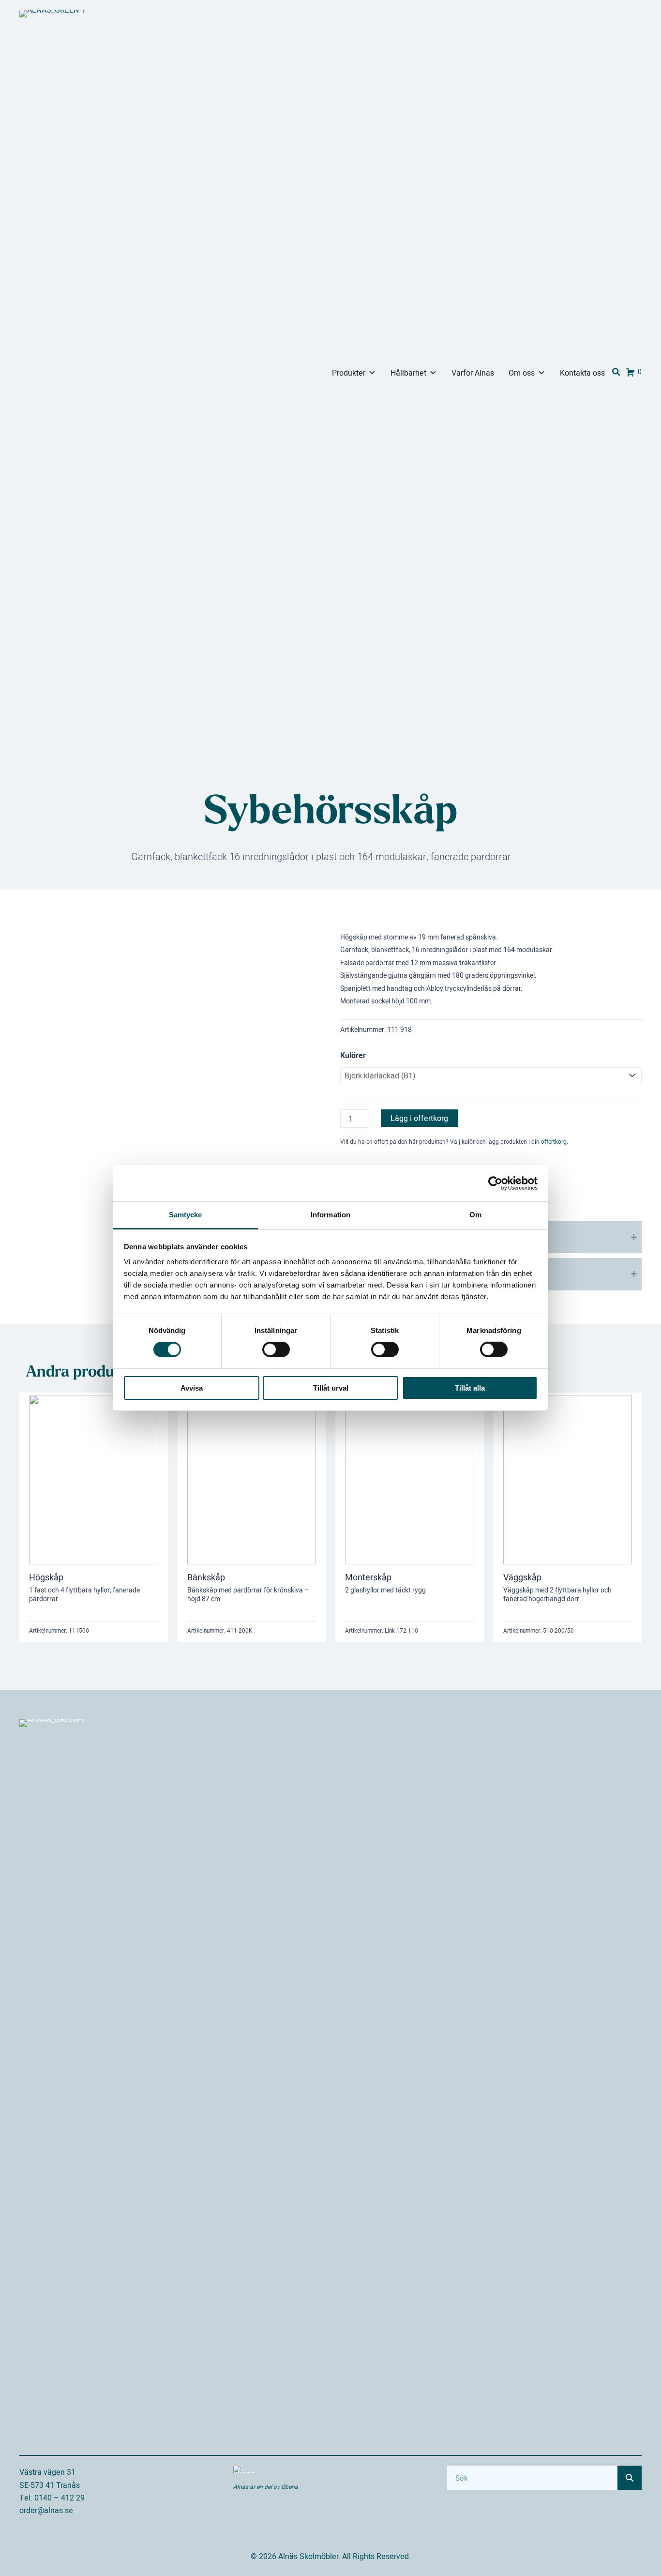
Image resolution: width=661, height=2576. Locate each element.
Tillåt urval (331, 1388)
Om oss (522, 373)
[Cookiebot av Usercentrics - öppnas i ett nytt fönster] (495, 1183)
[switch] (276, 1349)
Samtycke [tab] (186, 1215)
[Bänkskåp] (252, 1479)
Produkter (349, 373)
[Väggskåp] (568, 1479)
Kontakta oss (582, 373)
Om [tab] (475, 1215)
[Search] (630, 2478)
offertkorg (554, 1142)
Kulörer (353, 1055)
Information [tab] (330, 1215)
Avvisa (192, 1388)
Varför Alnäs (473, 373)
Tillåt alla (470, 1388)
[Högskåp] (94, 1479)
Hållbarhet (408, 373)
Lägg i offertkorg (419, 1118)
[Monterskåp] (410, 1479)
